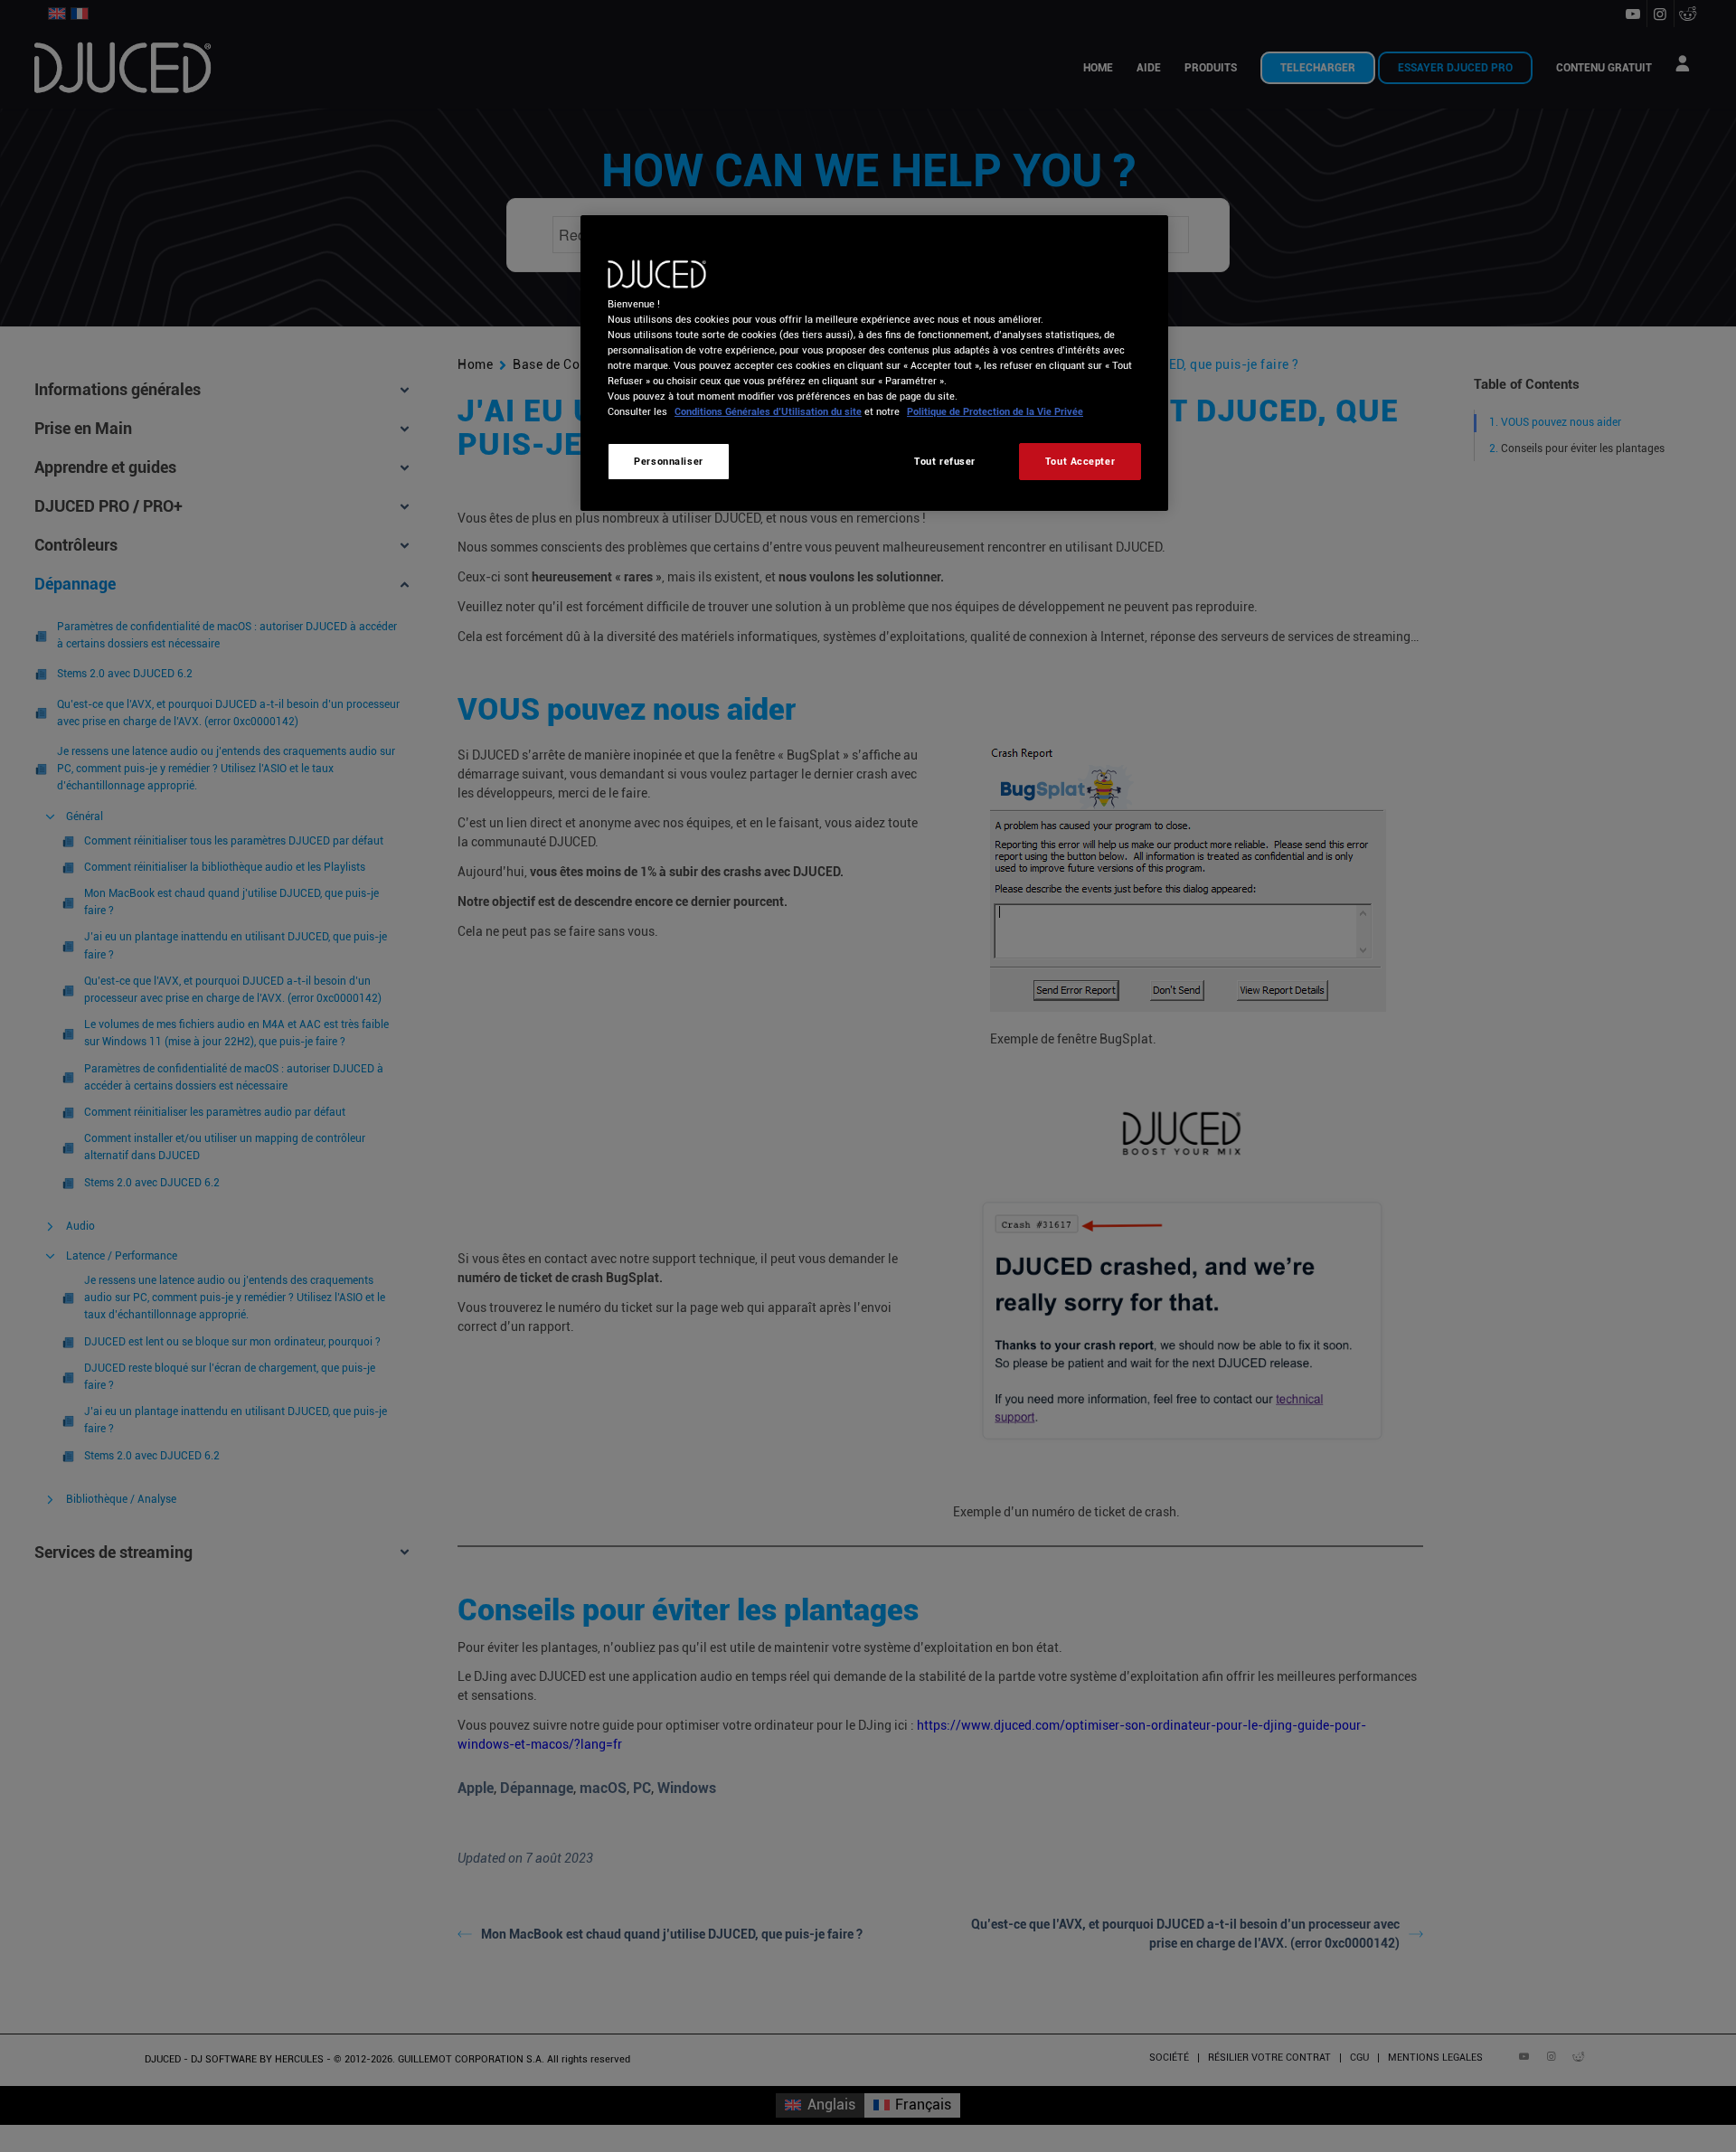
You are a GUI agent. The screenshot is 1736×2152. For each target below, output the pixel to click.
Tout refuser (945, 461)
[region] (874, 363)
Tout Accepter (1080, 461)
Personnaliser (668, 461)
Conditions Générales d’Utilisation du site (768, 411)
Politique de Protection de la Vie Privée (995, 411)
